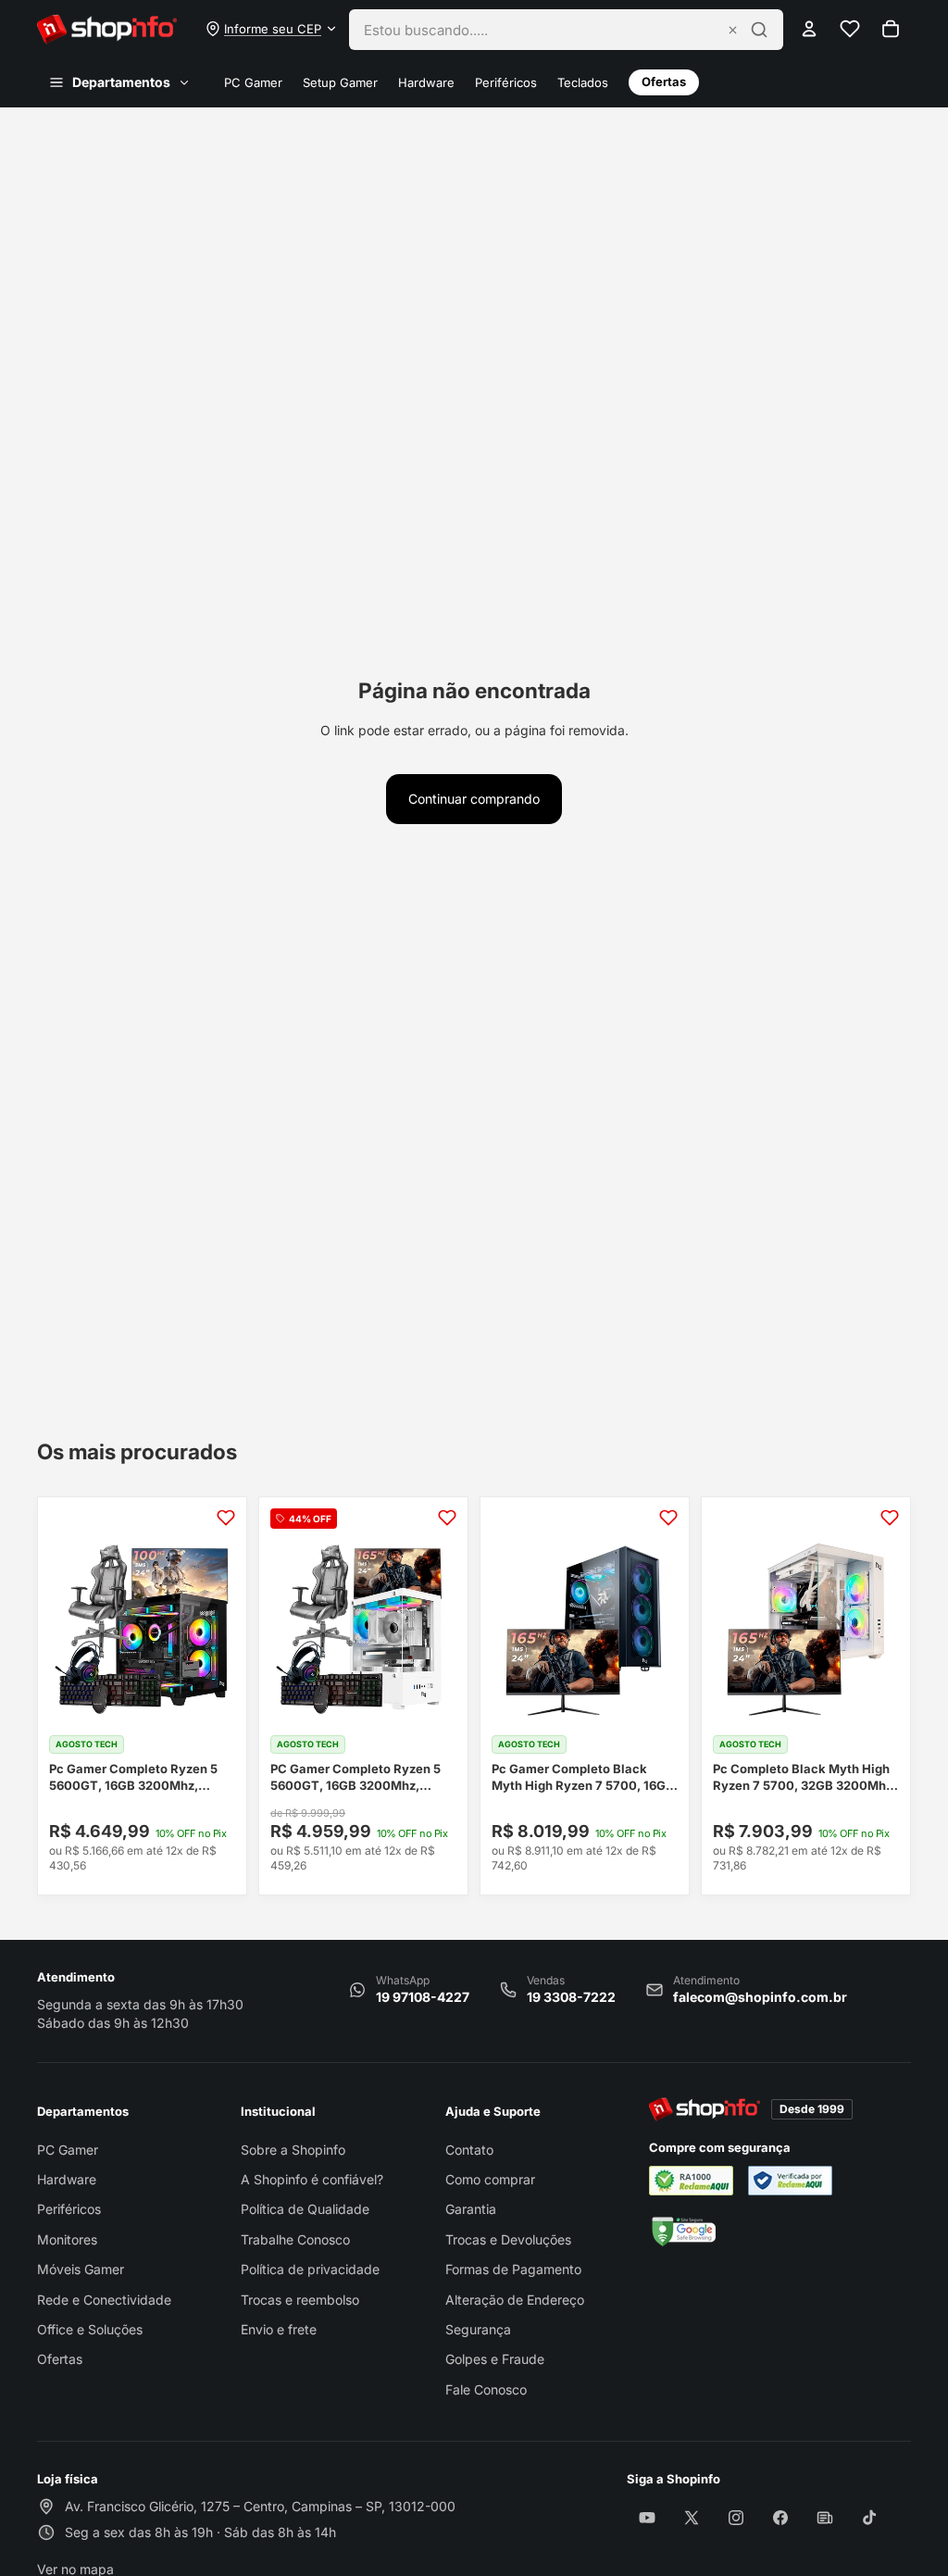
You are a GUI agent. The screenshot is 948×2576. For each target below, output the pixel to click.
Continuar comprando (474, 799)
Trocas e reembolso (300, 2300)
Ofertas (664, 81)
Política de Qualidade (305, 2209)
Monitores (67, 2239)
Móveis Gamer (81, 2269)
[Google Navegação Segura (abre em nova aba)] (682, 2232)
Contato (469, 2150)
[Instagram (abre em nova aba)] (736, 2518)
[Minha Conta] (809, 29)
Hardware (426, 83)
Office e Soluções (90, 2329)
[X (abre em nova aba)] (692, 2518)
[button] (272, 29)
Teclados (583, 83)
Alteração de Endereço (515, 2300)
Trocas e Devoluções (508, 2239)
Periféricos (506, 83)
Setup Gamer (340, 83)
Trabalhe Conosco (295, 2239)
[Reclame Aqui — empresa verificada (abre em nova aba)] (790, 2181)
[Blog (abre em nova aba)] (825, 2518)
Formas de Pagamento (513, 2269)
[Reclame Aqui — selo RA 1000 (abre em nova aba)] (691, 2181)
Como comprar (490, 2179)
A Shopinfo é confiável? (312, 2179)
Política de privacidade (310, 2269)
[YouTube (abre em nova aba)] (647, 2518)
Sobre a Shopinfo (293, 2150)
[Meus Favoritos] (850, 29)
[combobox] (540, 30)
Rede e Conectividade (104, 2300)
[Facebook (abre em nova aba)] (780, 2518)
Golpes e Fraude (495, 2359)
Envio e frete (279, 2329)
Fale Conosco (486, 2389)
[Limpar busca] (733, 30)
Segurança (478, 2329)
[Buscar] (759, 30)
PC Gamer (253, 83)
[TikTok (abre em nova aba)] (869, 2518)
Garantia (471, 2209)
